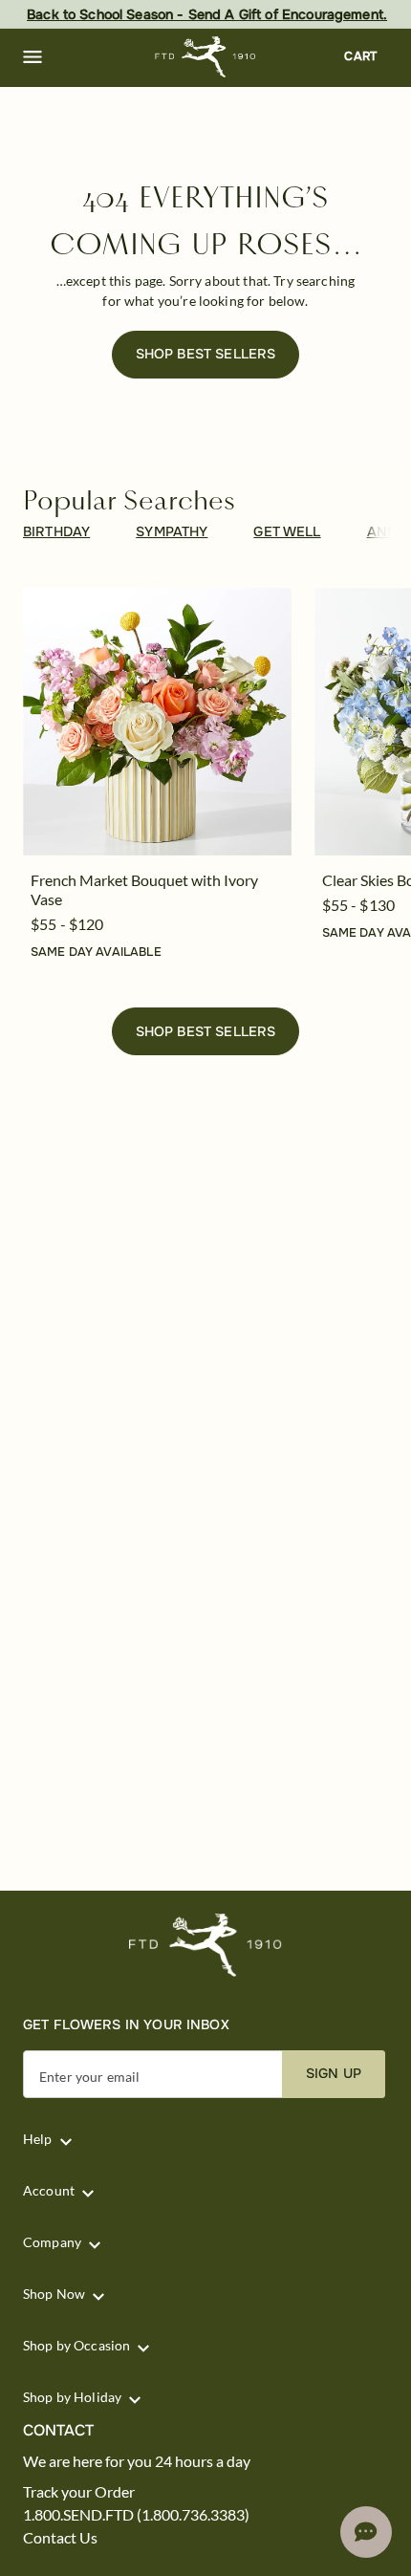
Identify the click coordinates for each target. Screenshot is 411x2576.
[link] (157, 722)
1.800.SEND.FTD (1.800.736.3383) (136, 2515)
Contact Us (60, 2538)
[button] (32, 57)
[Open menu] (32, 57)
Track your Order (79, 2492)
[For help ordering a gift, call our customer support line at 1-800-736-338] (206, 57)
